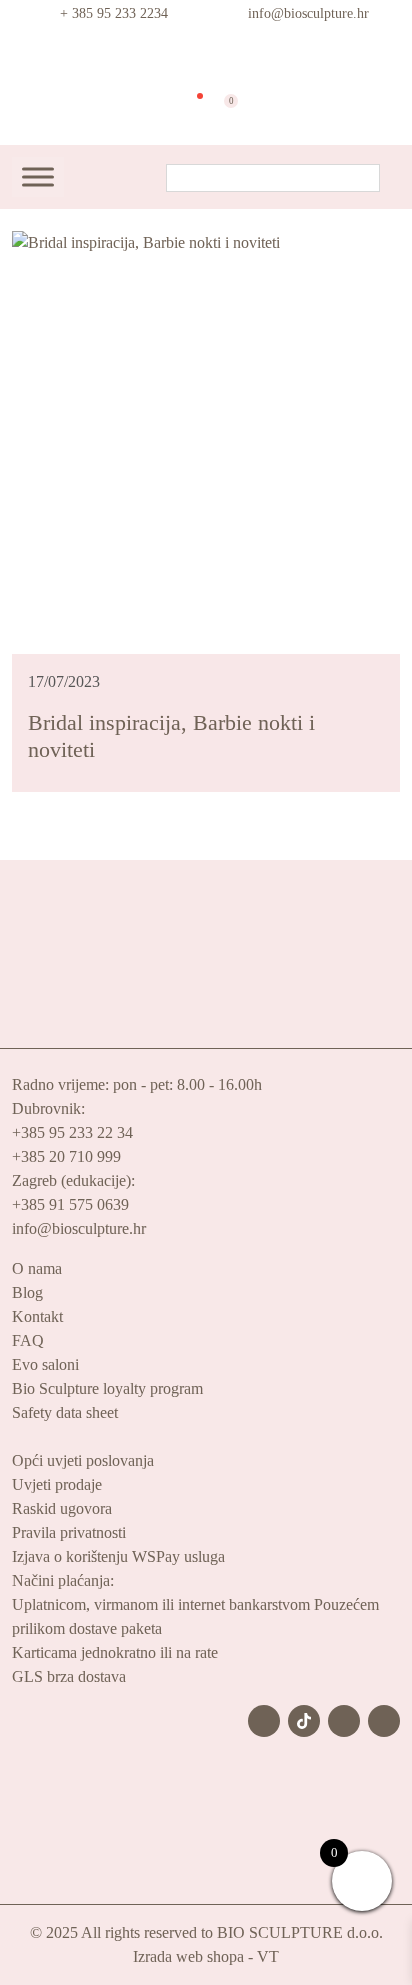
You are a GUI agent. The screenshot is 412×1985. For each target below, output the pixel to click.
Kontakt (37, 1316)
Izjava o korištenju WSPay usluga (118, 1556)
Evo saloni (45, 1364)
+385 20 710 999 (66, 1156)
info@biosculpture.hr (308, 13)
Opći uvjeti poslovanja (83, 1460)
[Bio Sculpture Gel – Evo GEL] (206, 54)
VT (268, 1956)
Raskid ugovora (62, 1508)
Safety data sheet (65, 1412)
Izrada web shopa (188, 1956)
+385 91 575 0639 (70, 1204)
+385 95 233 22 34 (72, 1132)
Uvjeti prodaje (57, 1484)
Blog (27, 1292)
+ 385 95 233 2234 (114, 13)
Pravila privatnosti (69, 1532)
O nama (37, 1268)
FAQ (28, 1340)
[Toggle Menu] (38, 177)
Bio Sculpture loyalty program (107, 1388)
